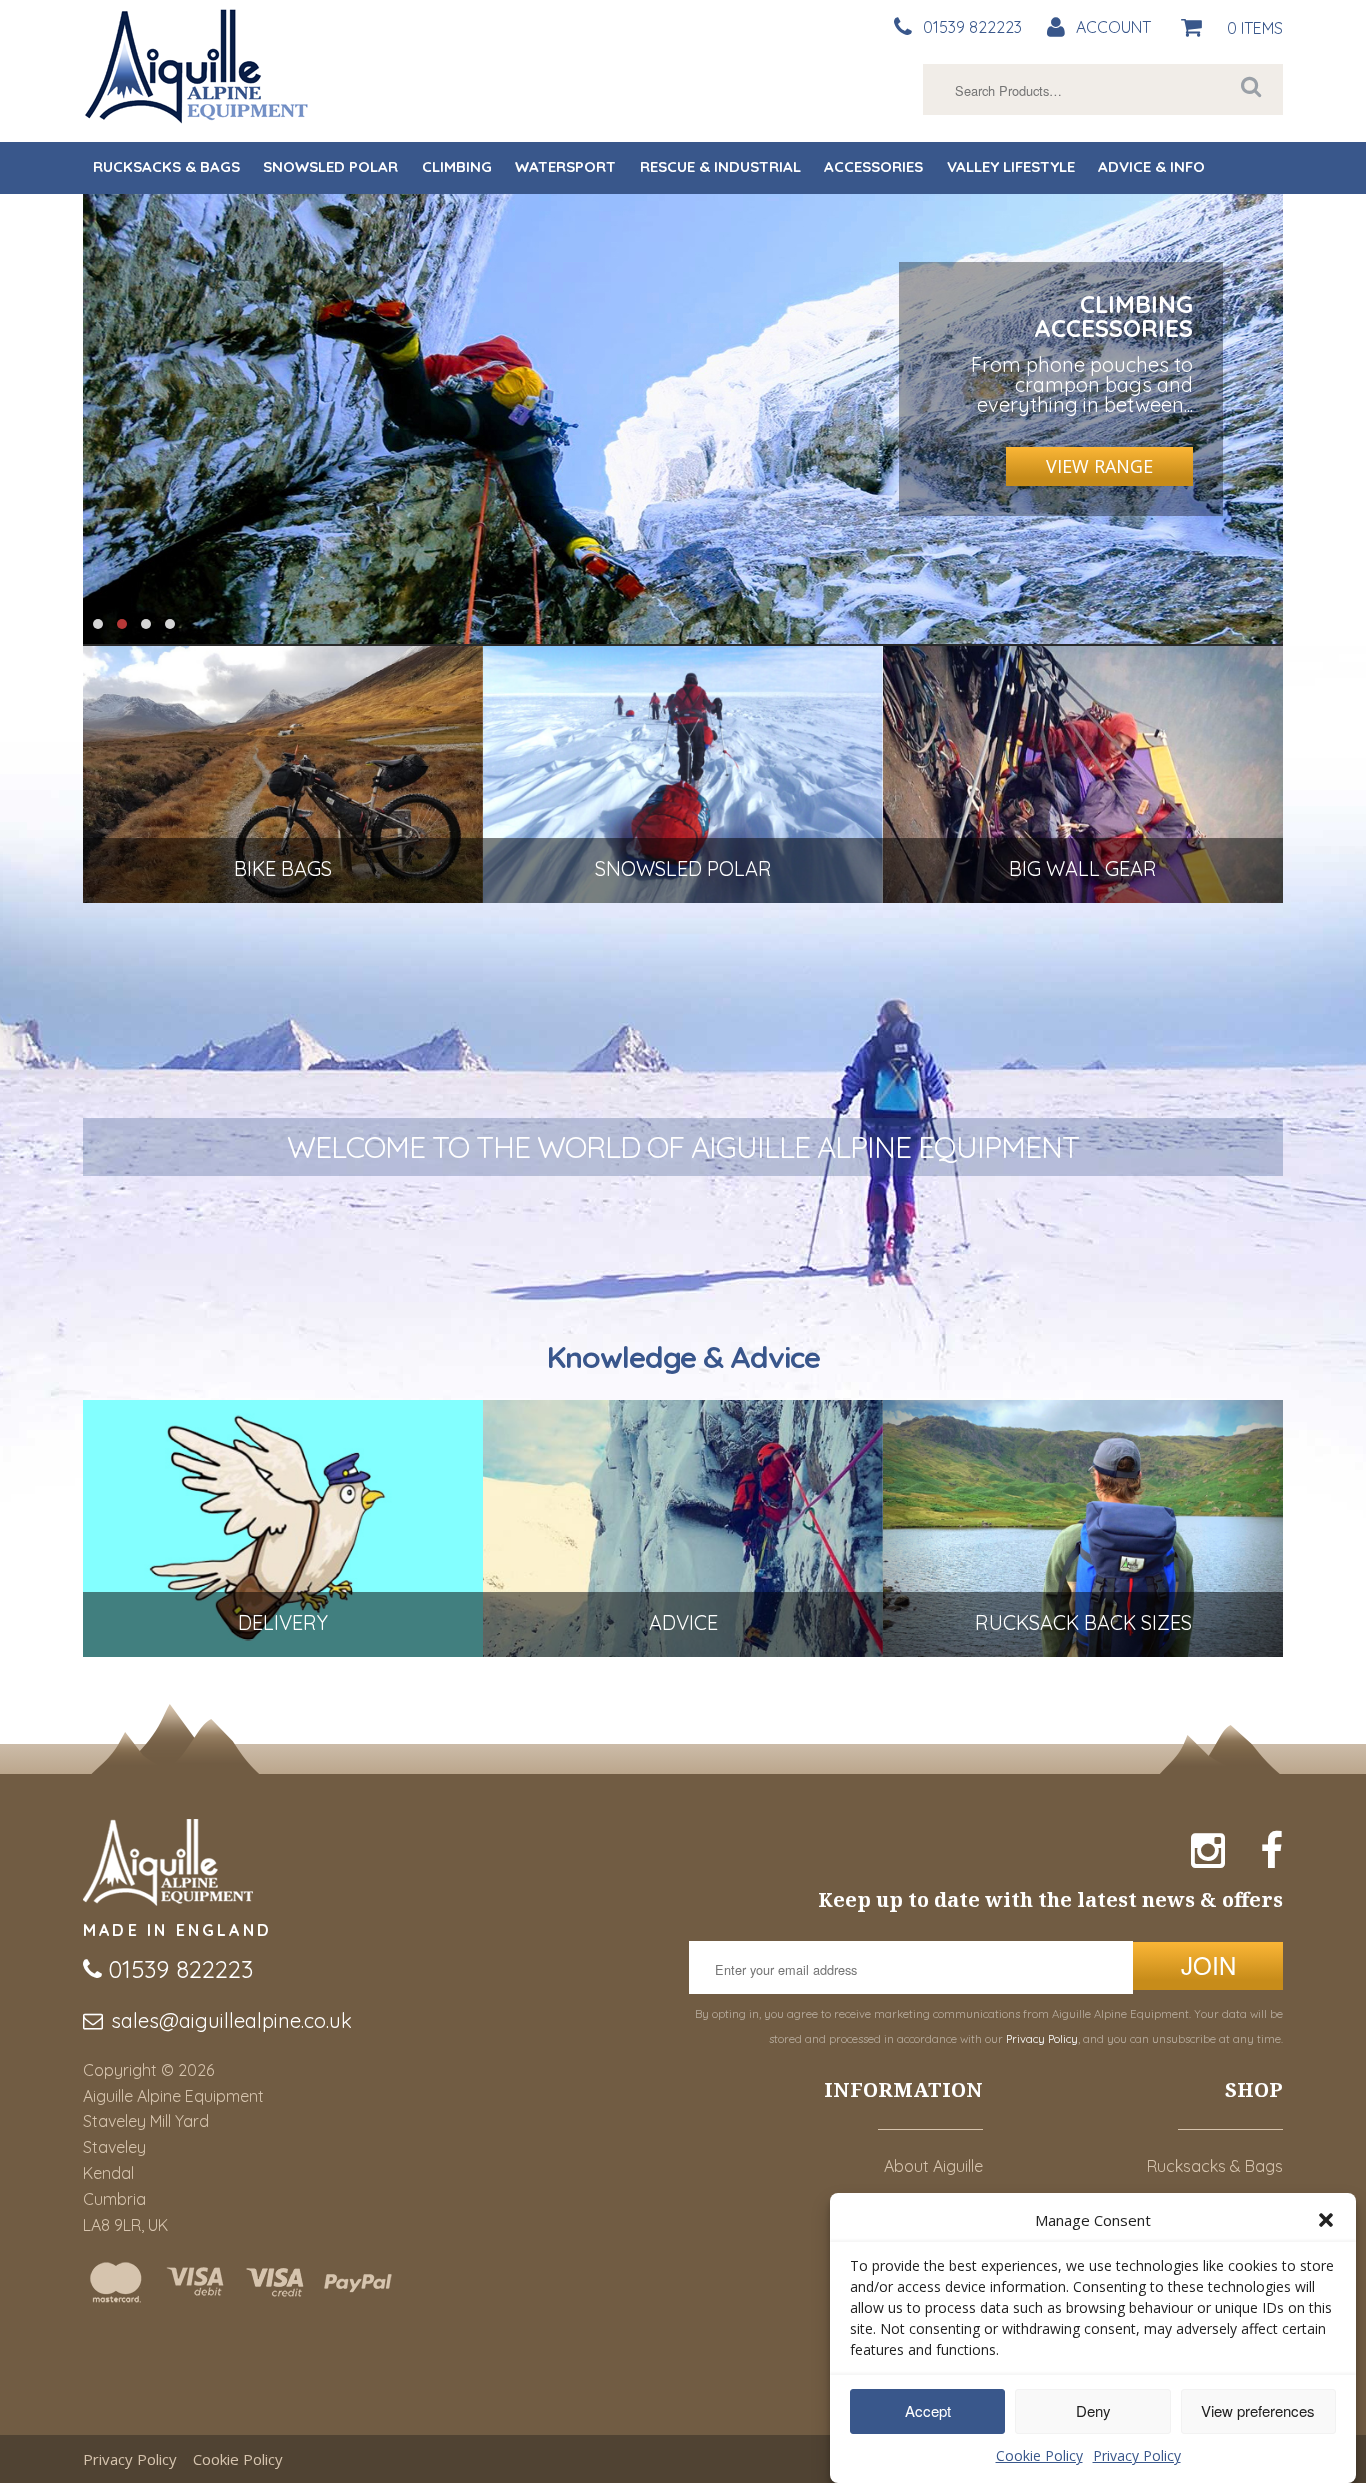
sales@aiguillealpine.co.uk (231, 2020)
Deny (1093, 2410)
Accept (928, 2410)
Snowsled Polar (330, 166)
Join (1208, 1964)
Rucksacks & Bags (166, 166)
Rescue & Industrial (720, 166)
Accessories (873, 166)
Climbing (457, 166)
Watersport (565, 166)
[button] (1326, 2220)
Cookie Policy (1039, 2455)
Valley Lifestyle (1011, 166)
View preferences (1258, 2410)
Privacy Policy (1137, 2455)
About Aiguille (933, 2166)
